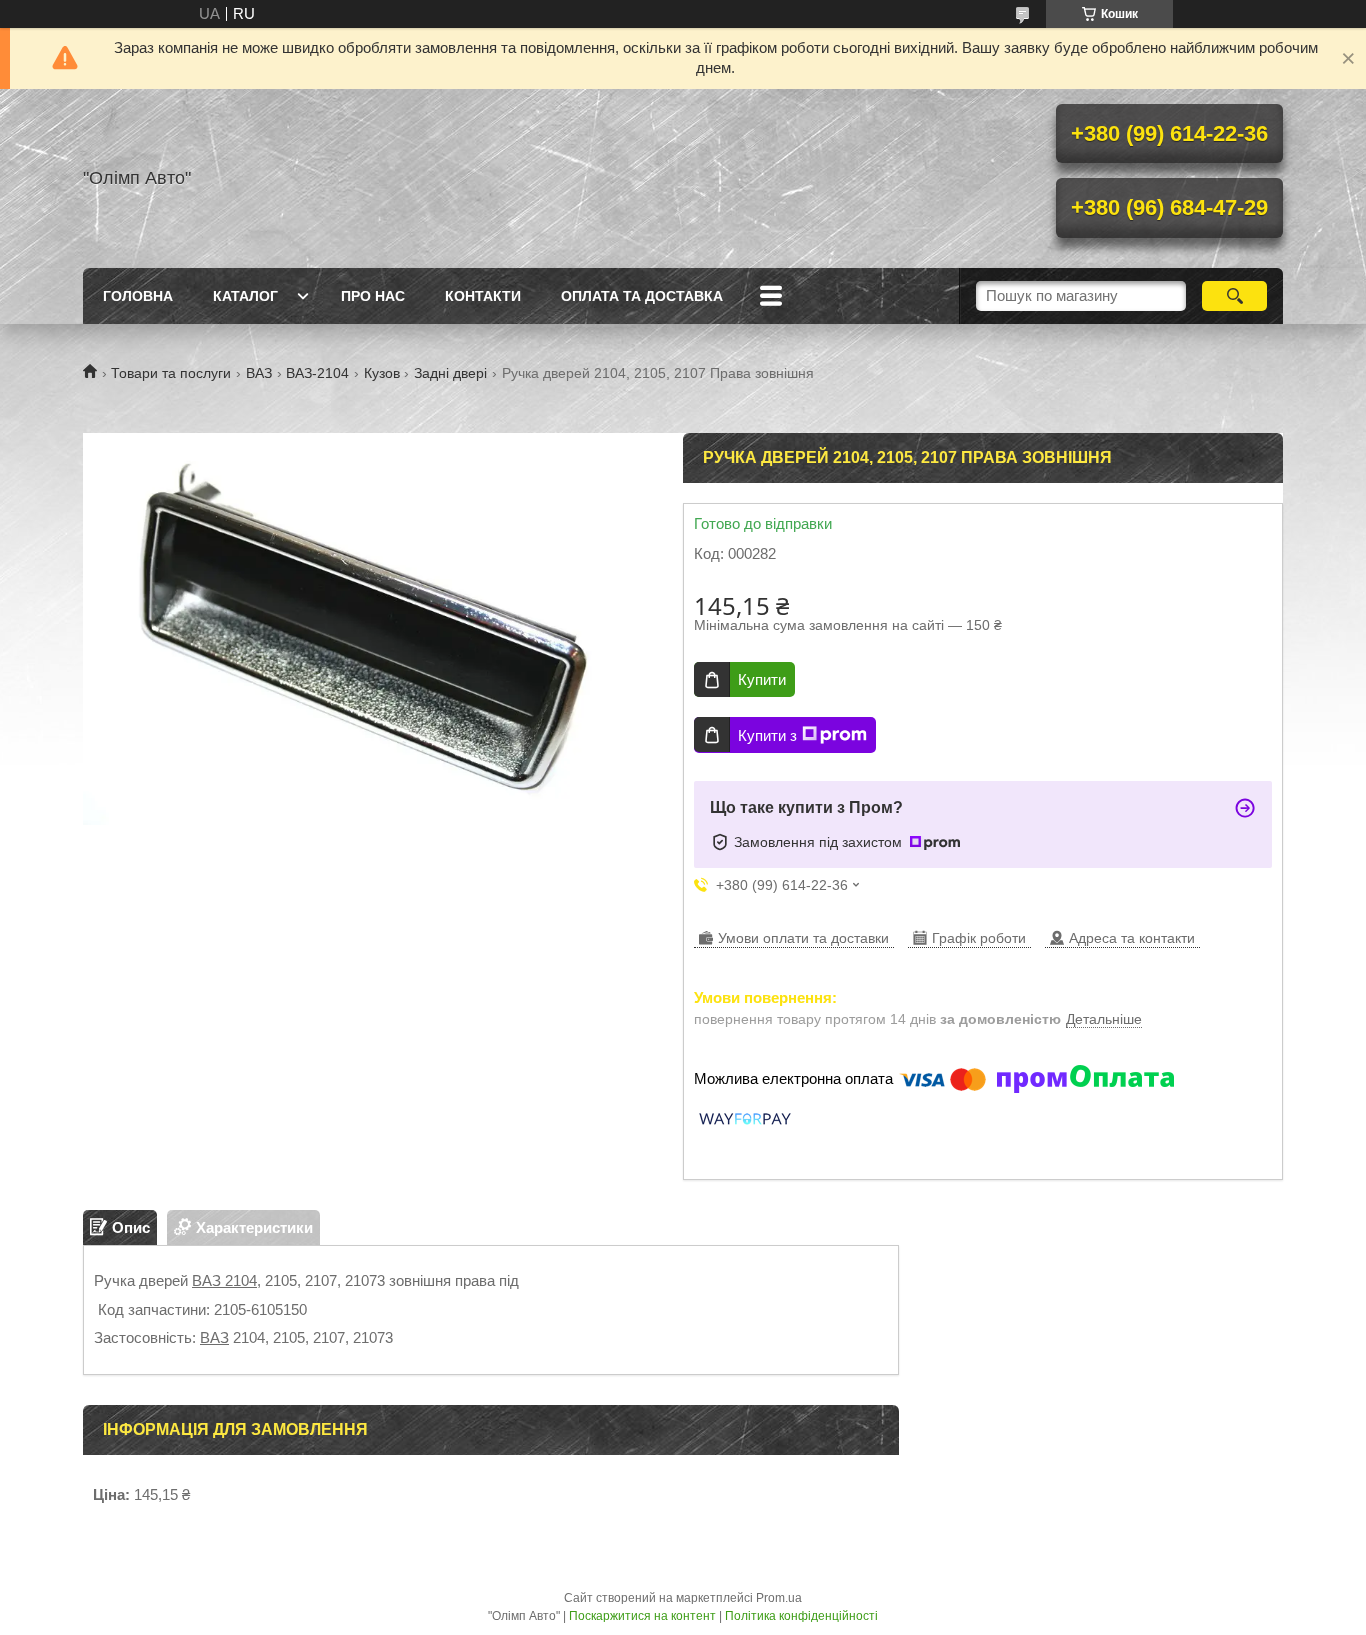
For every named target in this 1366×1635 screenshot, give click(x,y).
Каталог (245, 296)
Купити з (767, 735)
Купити (762, 679)
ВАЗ (259, 373)
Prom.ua (779, 1598)
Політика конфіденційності (801, 1616)
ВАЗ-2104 (317, 373)
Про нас (373, 296)
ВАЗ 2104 (224, 1280)
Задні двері (450, 373)
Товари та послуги (171, 373)
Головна (138, 296)
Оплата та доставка (642, 296)
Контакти (483, 296)
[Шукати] (1234, 296)
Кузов (382, 373)
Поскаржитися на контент (642, 1616)
